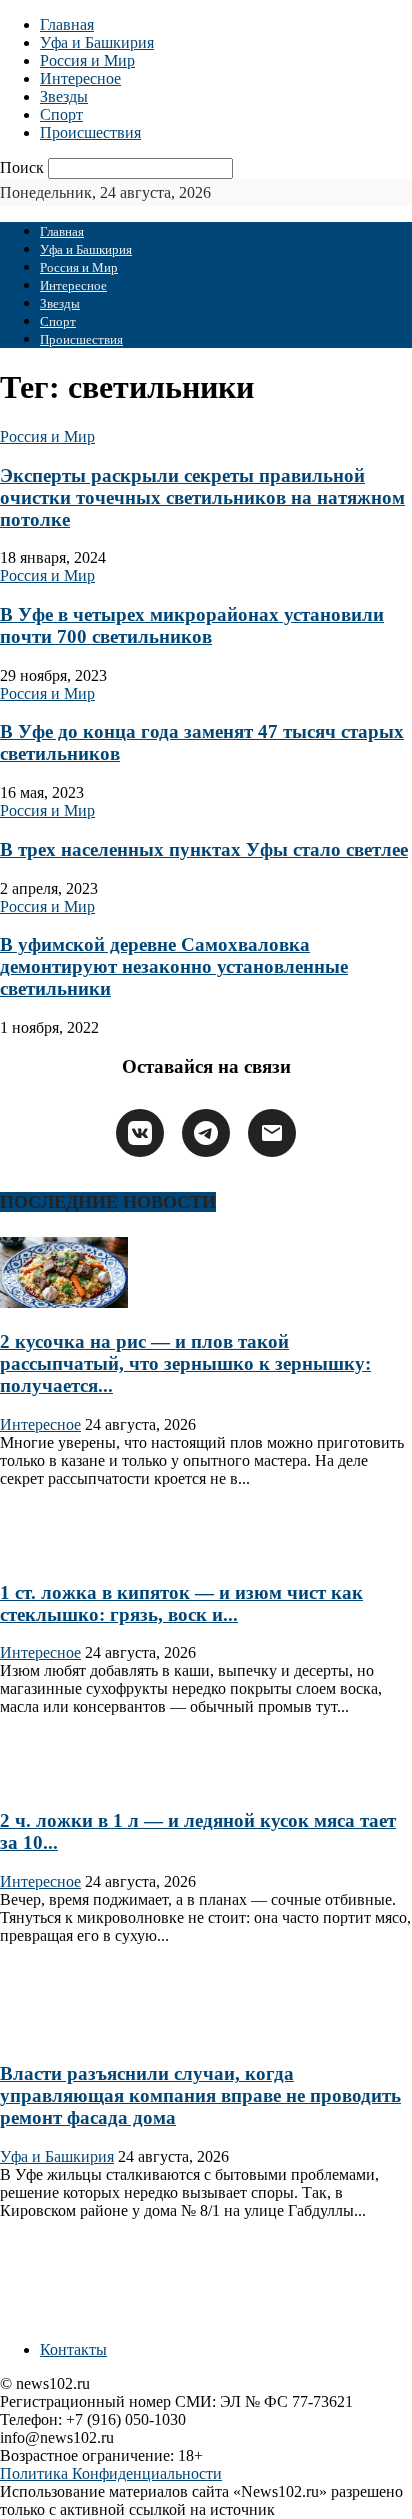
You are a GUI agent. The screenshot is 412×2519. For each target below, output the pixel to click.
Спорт (61, 114)
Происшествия (90, 132)
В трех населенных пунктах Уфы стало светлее (204, 849)
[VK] (140, 1133)
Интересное (80, 78)
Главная (67, 24)
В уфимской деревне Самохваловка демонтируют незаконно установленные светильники (174, 966)
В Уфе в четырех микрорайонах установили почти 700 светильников (192, 625)
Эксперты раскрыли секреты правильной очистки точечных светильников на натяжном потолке (202, 497)
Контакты (73, 2349)
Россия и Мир (87, 60)
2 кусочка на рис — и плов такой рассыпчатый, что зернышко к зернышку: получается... (185, 1363)
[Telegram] (206, 1133)
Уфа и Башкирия (97, 42)
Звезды (64, 96)
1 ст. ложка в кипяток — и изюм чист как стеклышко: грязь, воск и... (181, 1603)
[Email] (272, 1133)
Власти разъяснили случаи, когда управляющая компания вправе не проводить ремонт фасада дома (200, 2095)
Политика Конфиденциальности (111, 2473)
